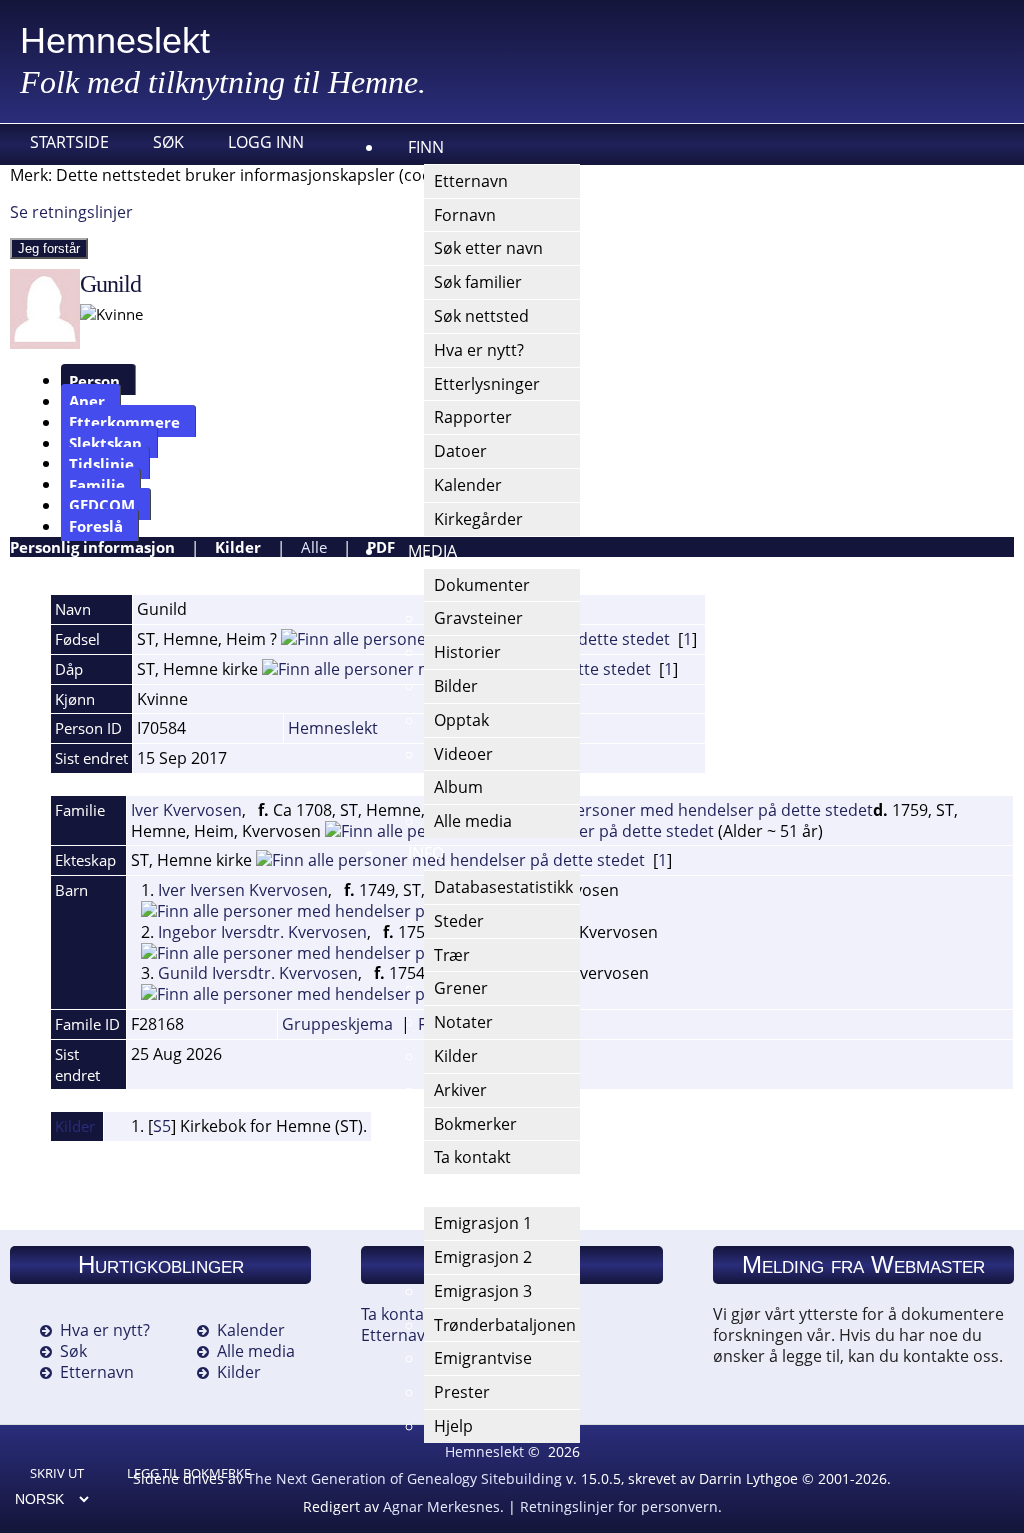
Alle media (256, 1351)
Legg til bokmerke (189, 1473)
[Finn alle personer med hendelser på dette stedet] (678, 810)
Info (426, 853)
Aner (87, 401)
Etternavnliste (413, 1335)
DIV (421, 1189)
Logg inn (266, 142)
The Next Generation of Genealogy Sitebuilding (404, 1478)
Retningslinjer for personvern (619, 1506)
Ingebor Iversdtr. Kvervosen (262, 932)
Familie (97, 484)
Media (432, 551)
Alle (314, 547)
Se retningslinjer (71, 212)
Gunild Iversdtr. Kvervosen (258, 973)
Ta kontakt (399, 1314)
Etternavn (97, 1372)
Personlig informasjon (92, 547)
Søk (168, 142)
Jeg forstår (49, 248)
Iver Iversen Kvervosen (243, 890)
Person (94, 380)
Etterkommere (124, 422)
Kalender (251, 1330)
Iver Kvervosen (186, 810)
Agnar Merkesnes (441, 1506)
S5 (162, 1126)
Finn (426, 147)
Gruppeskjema (337, 1024)
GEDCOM (102, 505)
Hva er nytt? (105, 1330)
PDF (381, 547)
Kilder (238, 547)
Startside (69, 142)
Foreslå (96, 526)
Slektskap (105, 443)
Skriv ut (57, 1473)
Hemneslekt (115, 40)
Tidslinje (101, 463)
